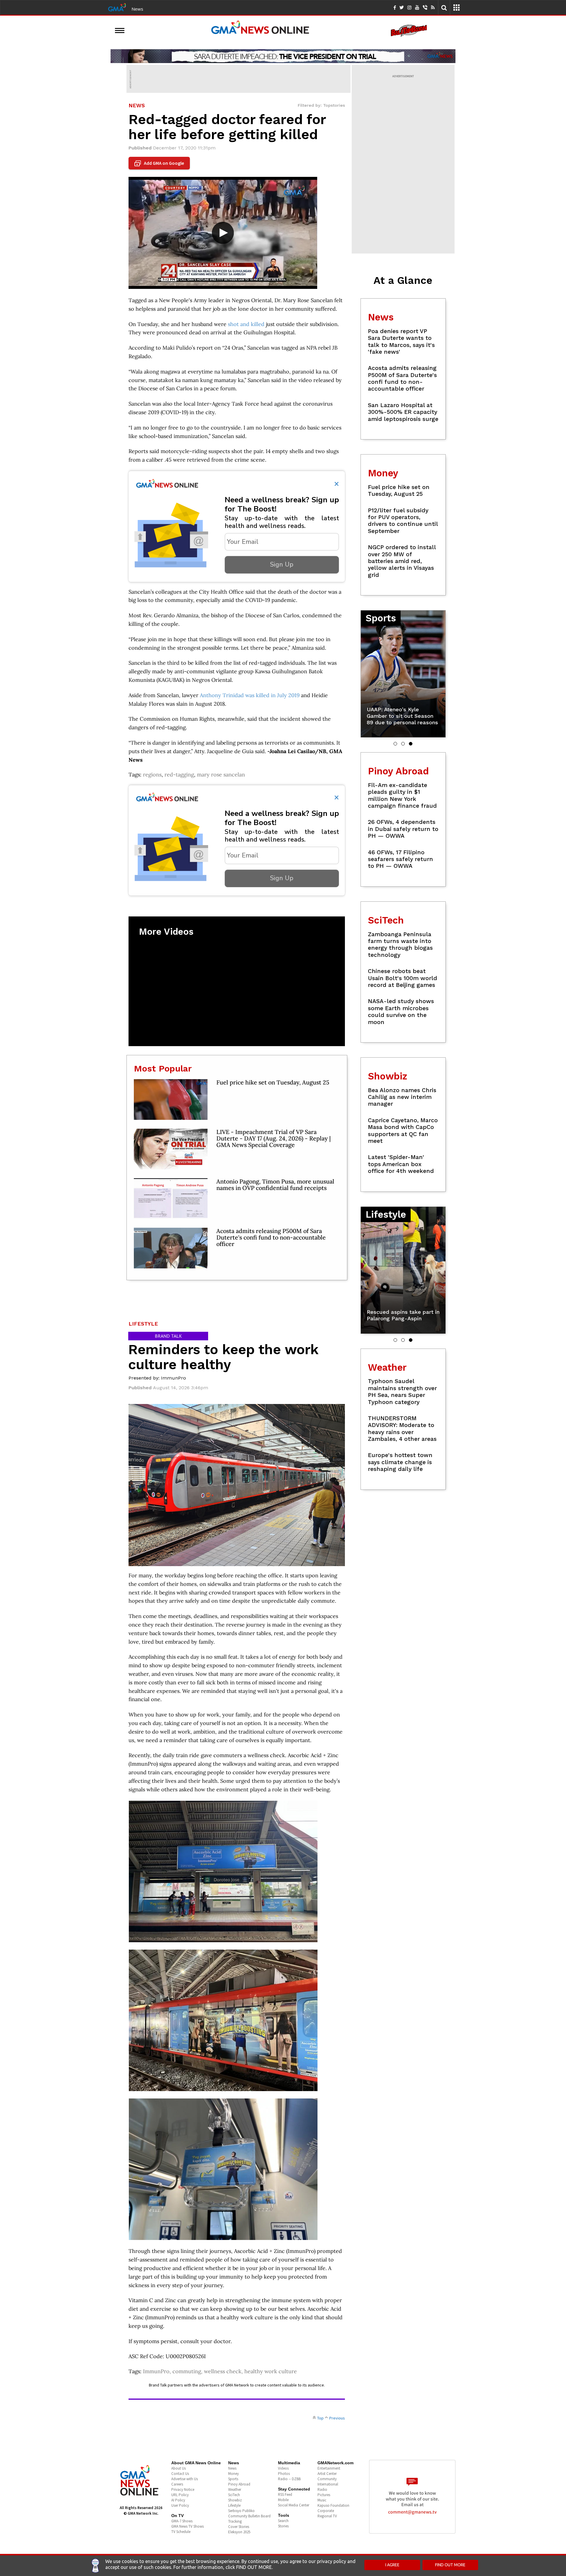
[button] (395, 744)
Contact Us (180, 2474)
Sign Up (282, 564)
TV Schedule (181, 2532)
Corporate (326, 2511)
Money (233, 2474)
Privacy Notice (183, 2489)
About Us (178, 2468)
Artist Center (327, 2474)
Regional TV (327, 2516)
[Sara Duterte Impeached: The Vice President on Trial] (283, 56)
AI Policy (178, 2500)
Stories (283, 2526)
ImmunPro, (158, 2371)
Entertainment (329, 2468)
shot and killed (246, 324)
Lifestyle (234, 2505)
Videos (283, 2468)
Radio (322, 2489)
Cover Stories (239, 2527)
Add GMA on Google (160, 163)
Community (327, 2479)
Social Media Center (294, 2505)
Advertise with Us (185, 2479)
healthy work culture (271, 2371)
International (328, 2484)
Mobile (283, 2500)
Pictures (324, 2495)
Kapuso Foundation (333, 2505)
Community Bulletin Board (249, 2516)
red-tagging (179, 775)
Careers (177, 2484)
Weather (235, 2489)
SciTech (234, 2495)
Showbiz (235, 2500)
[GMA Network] (117, 7)
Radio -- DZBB (289, 2479)
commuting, (188, 2371)
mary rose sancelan (221, 775)
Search (283, 2521)
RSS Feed (285, 2494)
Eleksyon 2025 (239, 2532)
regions (152, 775)
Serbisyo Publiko (241, 2511)
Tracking (235, 2521)
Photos (284, 2474)
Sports (233, 2479)
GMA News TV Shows (187, 2526)
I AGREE (392, 2565)
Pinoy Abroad (239, 2484)
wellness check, (224, 2371)
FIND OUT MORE (450, 2565)
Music (322, 2500)
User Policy (180, 2505)
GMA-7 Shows (182, 2521)
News (137, 9)
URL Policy (180, 2495)
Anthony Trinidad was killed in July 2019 (250, 695)
